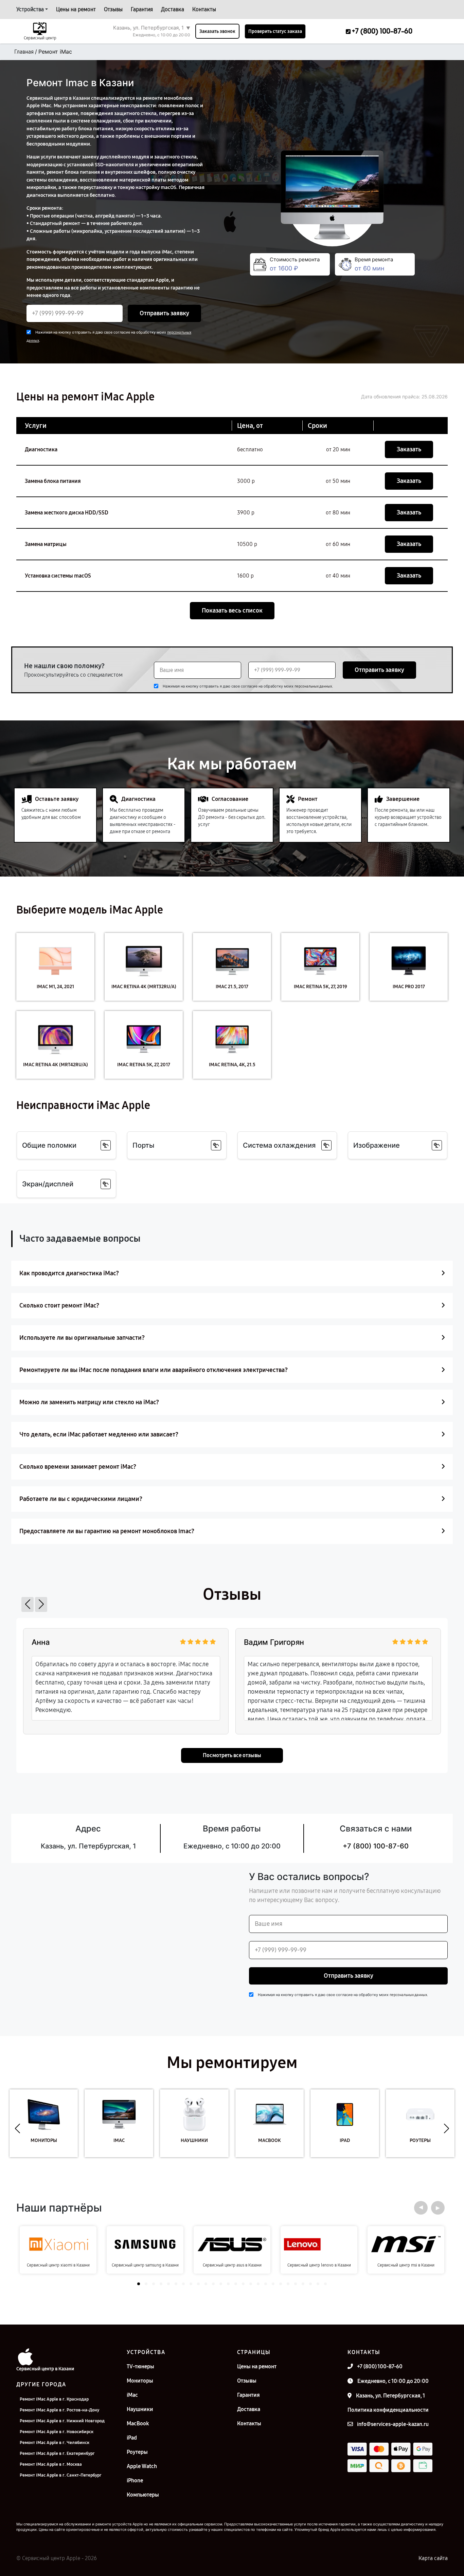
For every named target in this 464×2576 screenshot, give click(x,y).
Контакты (204, 9)
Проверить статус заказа (275, 31)
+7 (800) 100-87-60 (376, 1846)
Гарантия (142, 9)
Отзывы (113, 9)
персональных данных (313, 686)
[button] (28, 1604)
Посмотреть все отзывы (232, 1755)
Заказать (409, 449)
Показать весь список (232, 610)
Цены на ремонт (76, 9)
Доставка (173, 9)
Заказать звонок (217, 31)
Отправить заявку (164, 313)
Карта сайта (433, 2558)
